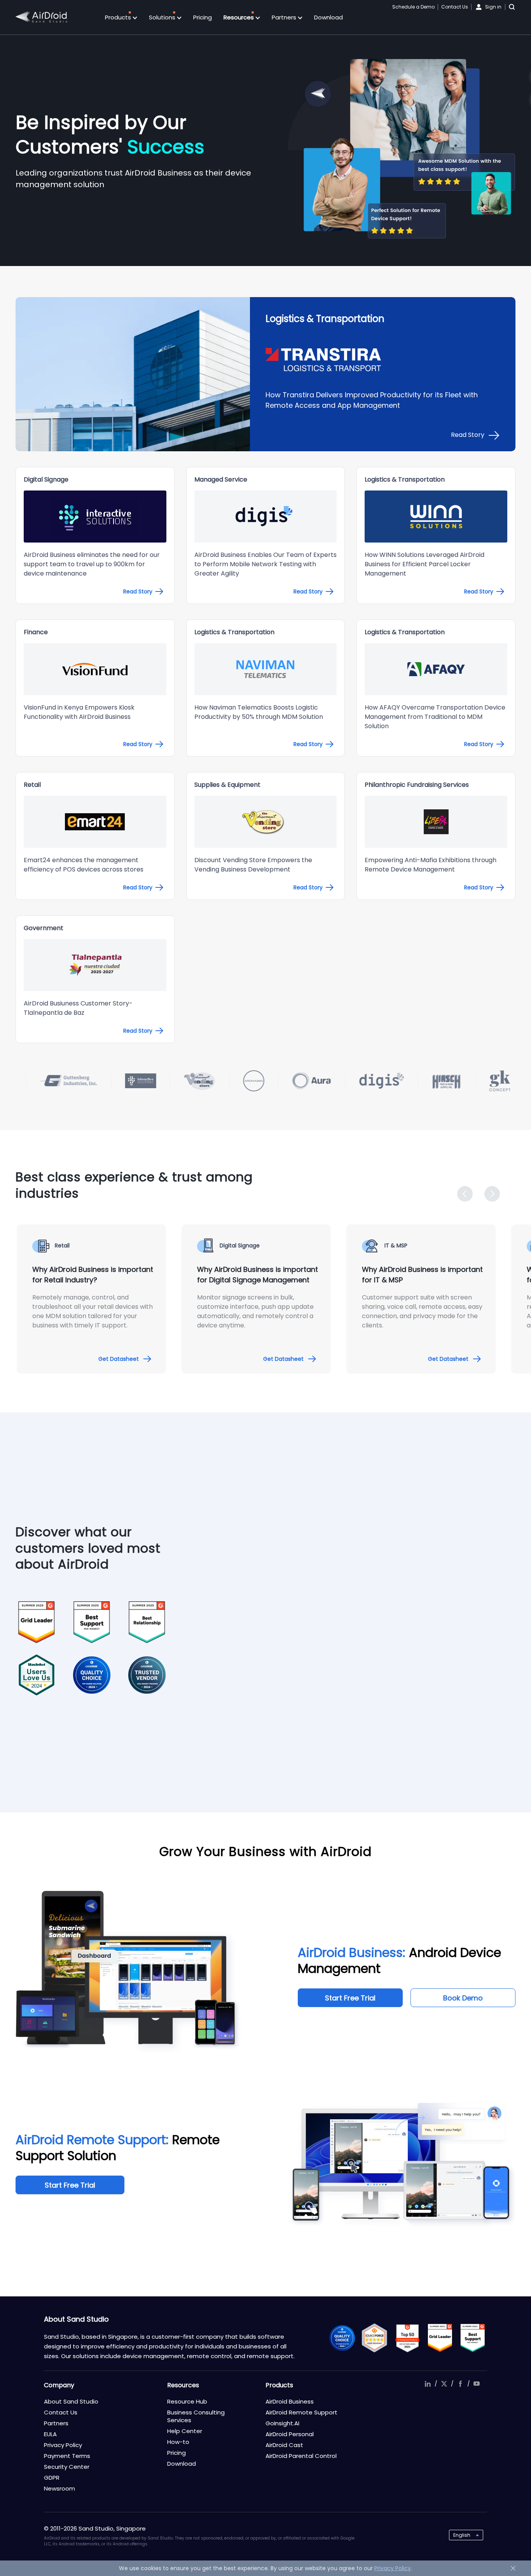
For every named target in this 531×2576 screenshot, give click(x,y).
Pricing (203, 17)
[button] (465, 1194)
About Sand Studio (71, 2401)
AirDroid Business (290, 2401)
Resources (239, 17)
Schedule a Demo (413, 7)
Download (328, 17)
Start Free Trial (350, 1998)
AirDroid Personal (290, 2434)
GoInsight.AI (282, 2423)
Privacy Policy (63, 2445)
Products (119, 17)
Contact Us (455, 7)
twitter (444, 2384)
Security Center (67, 2467)
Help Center (185, 2431)
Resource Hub (187, 2401)
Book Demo (463, 1998)
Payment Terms (67, 2456)
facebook (460, 2384)
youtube (477, 2384)
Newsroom (59, 2488)
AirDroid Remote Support (301, 2412)
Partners (285, 17)
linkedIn (428, 2384)
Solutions (163, 17)
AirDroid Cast (284, 2445)
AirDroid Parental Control (301, 2456)
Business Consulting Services (196, 2416)
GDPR (52, 2478)
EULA (50, 2434)
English (462, 2535)
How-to (178, 2442)
